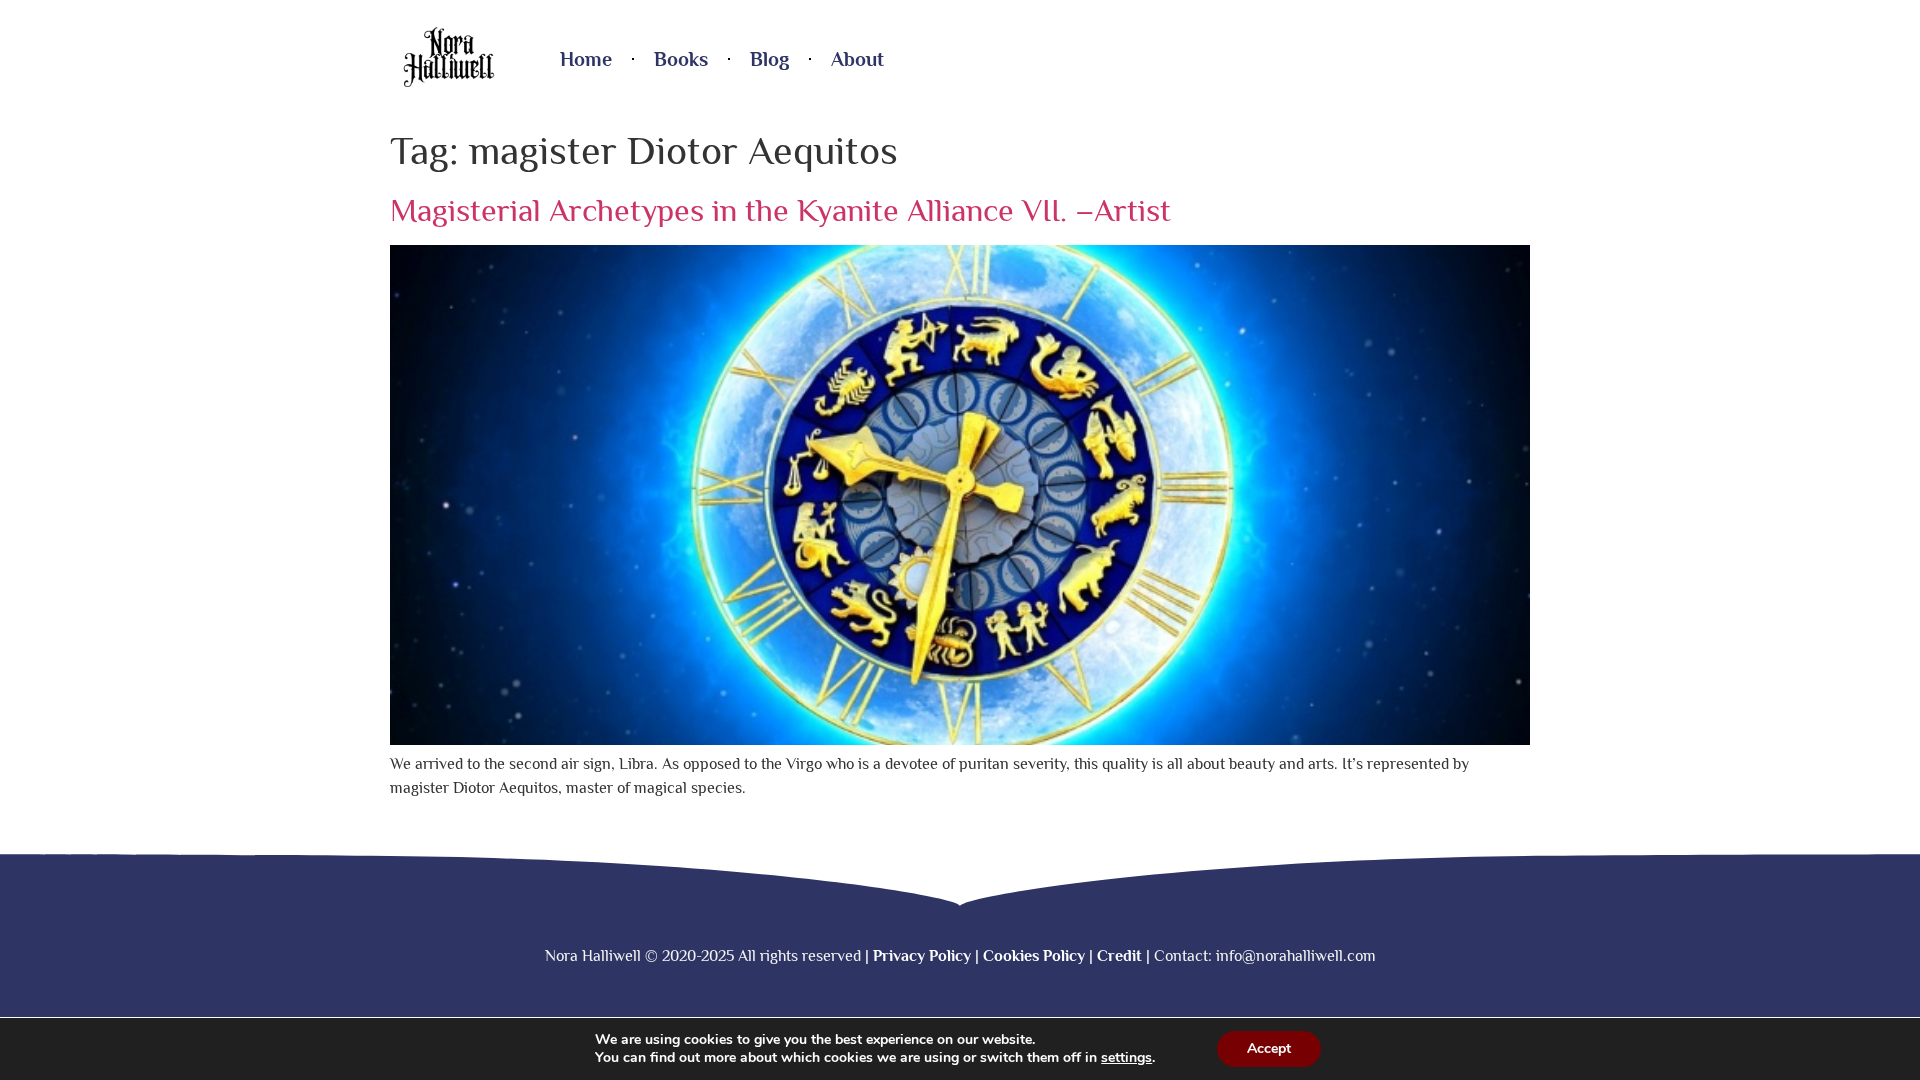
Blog (769, 59)
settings (1126, 1058)
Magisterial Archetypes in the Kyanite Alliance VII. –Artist (780, 210)
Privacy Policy (922, 956)
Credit (1119, 956)
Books (681, 59)
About (857, 59)
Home (586, 59)
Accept (1269, 1048)
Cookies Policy (1034, 956)
